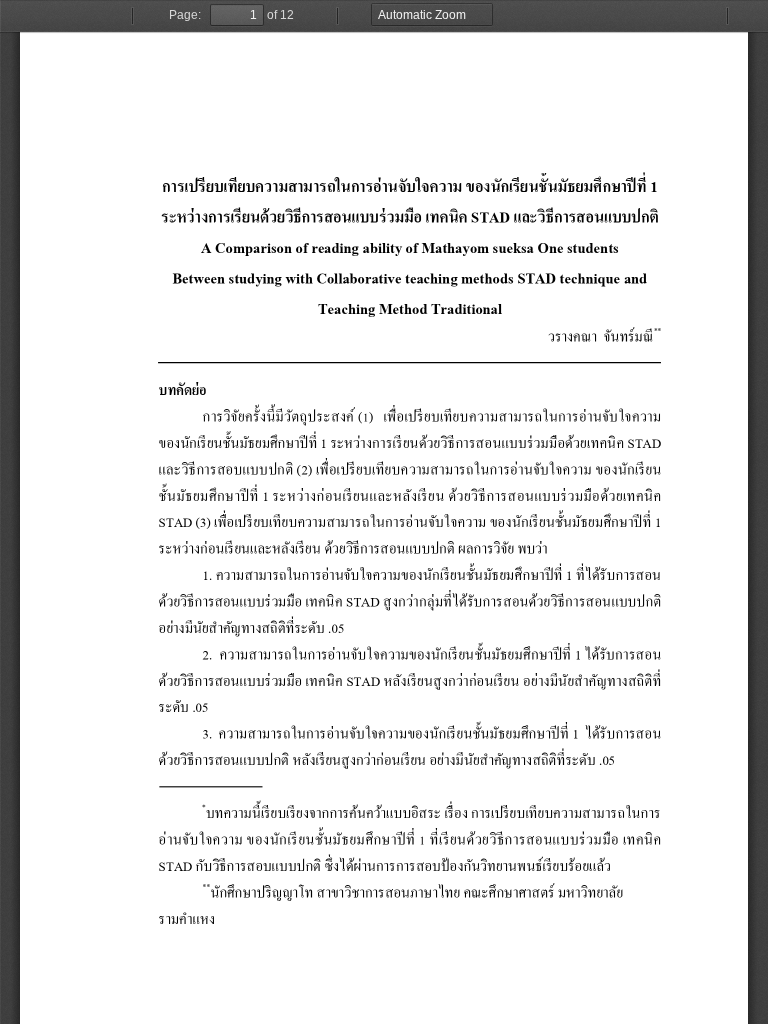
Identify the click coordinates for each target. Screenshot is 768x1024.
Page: (185, 15)
